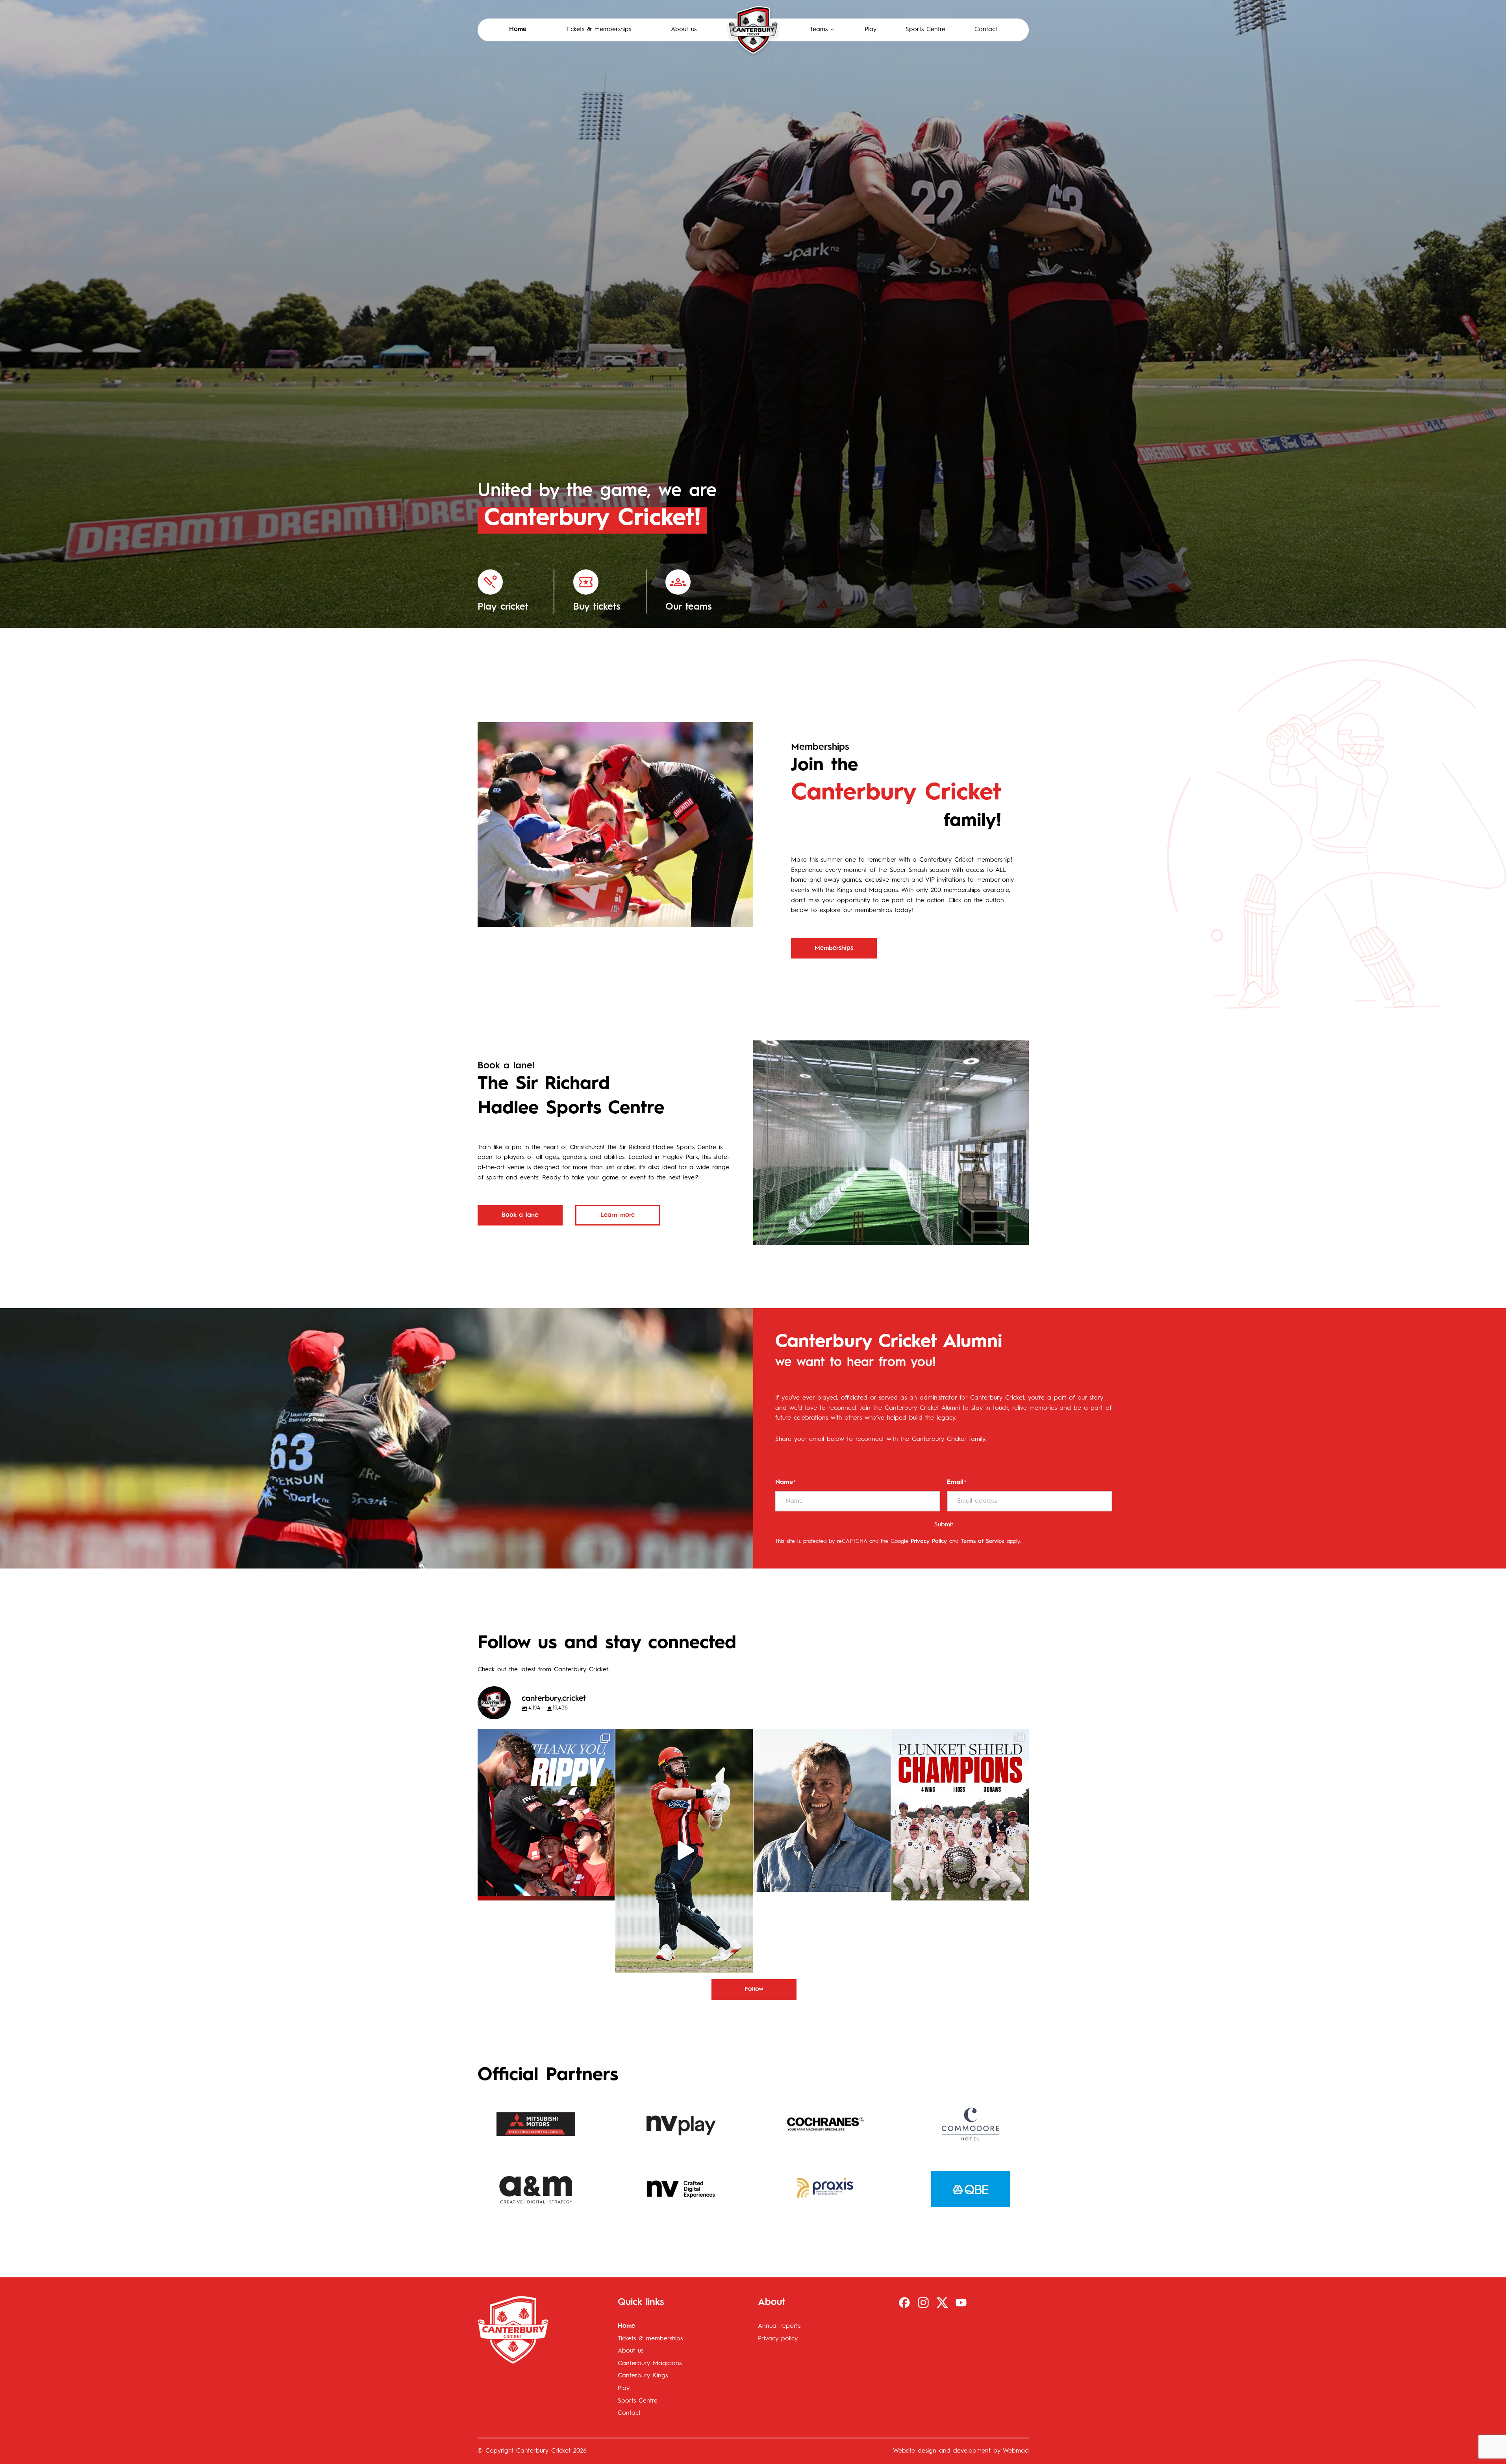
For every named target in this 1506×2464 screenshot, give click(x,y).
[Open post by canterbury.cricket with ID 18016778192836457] (822, 1810)
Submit (944, 1525)
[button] (823, 30)
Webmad (1016, 2451)
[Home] (753, 30)
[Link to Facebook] (904, 2303)
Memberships (834, 948)
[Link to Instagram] (923, 2303)
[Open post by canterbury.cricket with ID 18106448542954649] (546, 1815)
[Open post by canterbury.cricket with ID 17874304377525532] (684, 1851)
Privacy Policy (929, 1541)
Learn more (618, 1215)
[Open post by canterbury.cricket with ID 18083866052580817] (960, 1815)
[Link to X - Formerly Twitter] (942, 2303)
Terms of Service (983, 1541)
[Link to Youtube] (961, 2303)
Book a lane (520, 1215)
